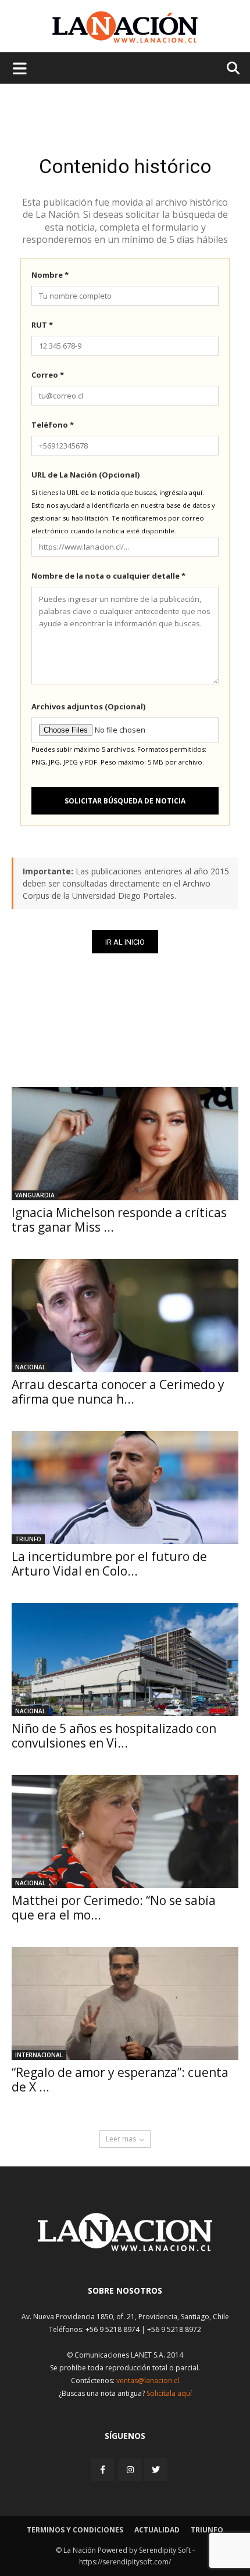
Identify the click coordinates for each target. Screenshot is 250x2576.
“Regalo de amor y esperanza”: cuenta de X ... (120, 2080)
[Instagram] (130, 2469)
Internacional (39, 2055)
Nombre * (50, 275)
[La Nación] (125, 27)
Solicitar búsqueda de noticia (125, 801)
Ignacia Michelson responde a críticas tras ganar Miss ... (119, 1220)
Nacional (30, 1367)
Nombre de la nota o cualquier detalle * (108, 576)
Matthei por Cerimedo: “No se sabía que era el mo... (114, 1908)
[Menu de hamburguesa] (20, 68)
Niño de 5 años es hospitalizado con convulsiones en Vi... (114, 1736)
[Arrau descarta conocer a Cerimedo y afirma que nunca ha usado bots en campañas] (125, 1316)
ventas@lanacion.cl (148, 2381)
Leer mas (121, 2139)
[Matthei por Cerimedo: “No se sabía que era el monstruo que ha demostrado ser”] (125, 1831)
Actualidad (157, 2530)
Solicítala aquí (169, 2393)
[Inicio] (125, 2248)
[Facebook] (103, 2469)
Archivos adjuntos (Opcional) (88, 706)
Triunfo (28, 1539)
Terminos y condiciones (75, 2530)
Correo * (48, 375)
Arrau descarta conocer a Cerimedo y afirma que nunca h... (118, 1392)
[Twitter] (156, 2470)
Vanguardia (35, 1195)
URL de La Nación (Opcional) (85, 475)
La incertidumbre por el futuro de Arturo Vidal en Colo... (109, 1564)
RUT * (42, 325)
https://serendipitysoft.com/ (125, 2562)
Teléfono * (53, 425)
